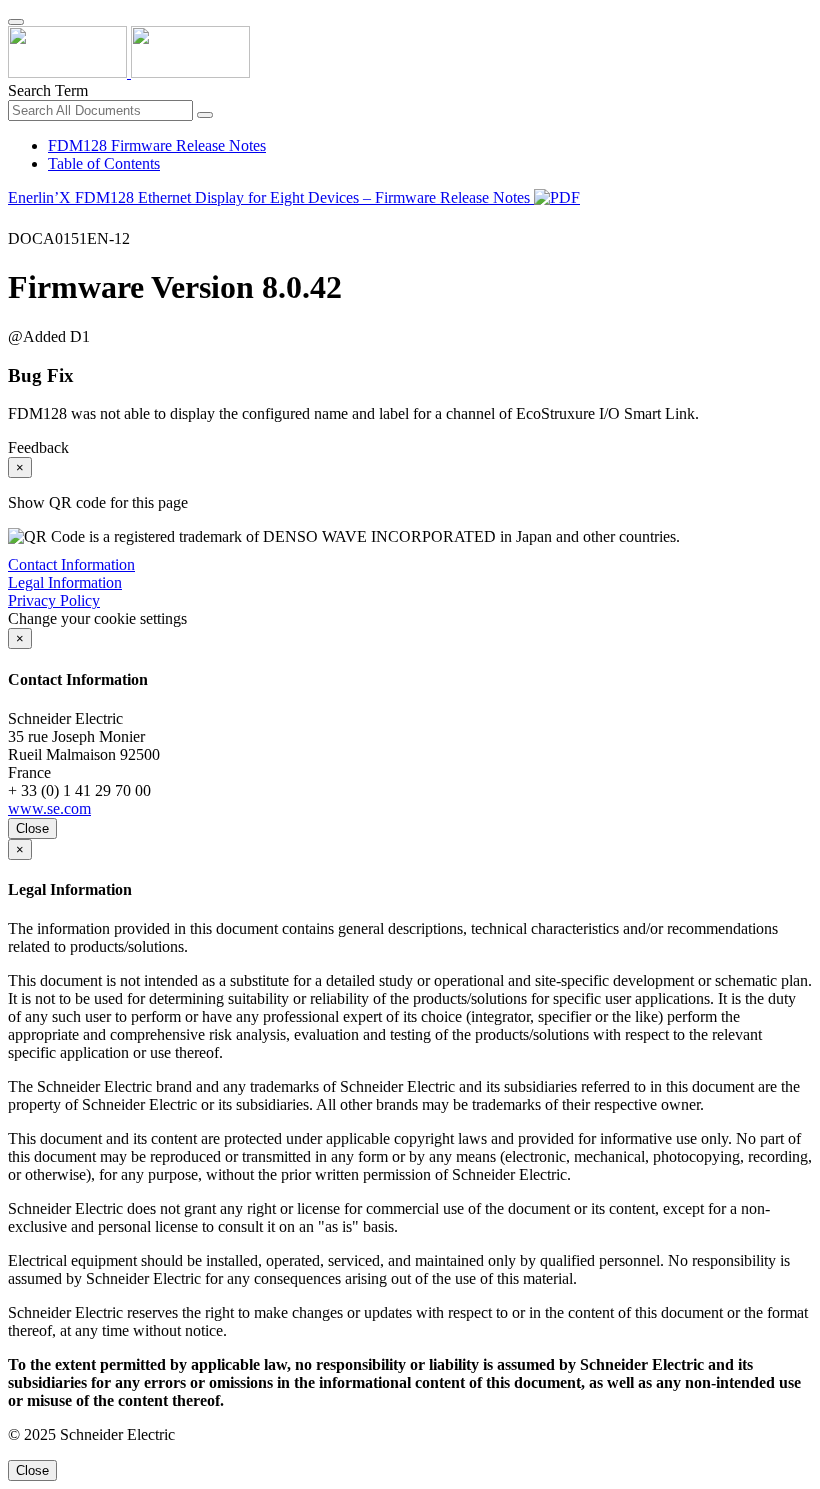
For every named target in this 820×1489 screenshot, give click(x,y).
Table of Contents (104, 163)
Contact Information (71, 564)
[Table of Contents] (16, 220)
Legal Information (65, 582)
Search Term (48, 90)
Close (32, 828)
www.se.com (49, 808)
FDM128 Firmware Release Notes (157, 145)
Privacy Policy (54, 600)
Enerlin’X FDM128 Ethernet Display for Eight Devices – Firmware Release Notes (271, 197)
